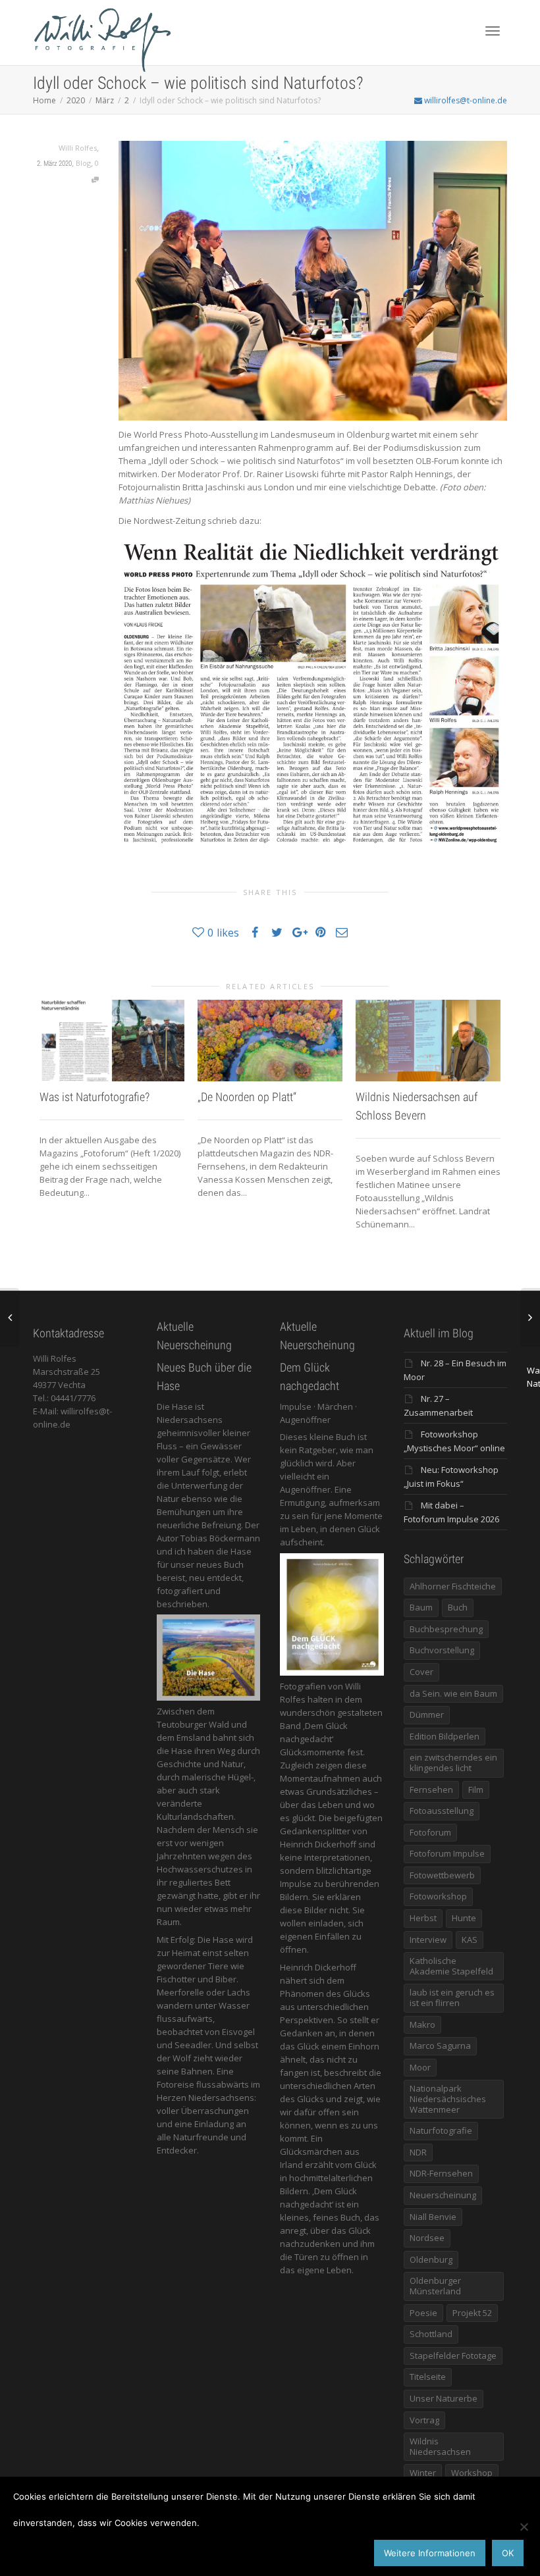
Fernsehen (431, 1790)
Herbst (423, 1918)
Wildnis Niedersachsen (440, 2446)
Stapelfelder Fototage (453, 2356)
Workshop (472, 2473)
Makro (422, 2024)
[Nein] (524, 2527)
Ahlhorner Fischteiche (453, 1586)
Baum (421, 1607)
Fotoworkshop (438, 1896)
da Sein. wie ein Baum (453, 1693)
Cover (421, 1672)
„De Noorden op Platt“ (247, 1097)
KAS (470, 1940)
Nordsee (427, 2238)
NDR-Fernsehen (441, 2173)
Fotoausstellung (442, 1811)
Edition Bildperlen (445, 1736)
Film (476, 1790)
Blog (83, 163)
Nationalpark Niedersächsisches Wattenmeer (448, 2099)
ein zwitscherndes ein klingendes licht (453, 1763)
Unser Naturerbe (444, 2398)
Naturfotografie (441, 2130)
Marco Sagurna (440, 2046)
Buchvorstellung (442, 1650)
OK (508, 2553)
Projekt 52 (472, 2313)
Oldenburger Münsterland (435, 2286)
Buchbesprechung (446, 1629)
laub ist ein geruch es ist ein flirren (452, 1997)
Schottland (431, 2334)
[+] (112, 1041)
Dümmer (427, 1714)
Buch (458, 1607)
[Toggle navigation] (493, 31)
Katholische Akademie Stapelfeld (451, 1966)
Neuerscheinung (443, 2195)
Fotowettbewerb (442, 1875)
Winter (423, 2473)
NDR (418, 2152)
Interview (428, 1940)
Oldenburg (431, 2259)
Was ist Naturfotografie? (94, 1097)
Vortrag (424, 2420)
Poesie (423, 2313)
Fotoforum (430, 1832)
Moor (420, 2067)
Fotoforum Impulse (447, 1853)
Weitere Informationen (430, 2553)
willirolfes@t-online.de (465, 100)
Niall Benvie (433, 2217)
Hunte (464, 1918)
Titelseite (428, 2377)
